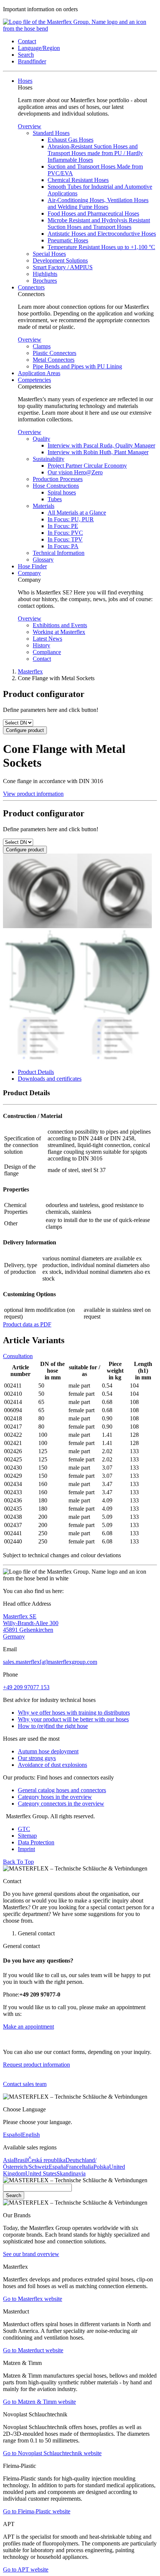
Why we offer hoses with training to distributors (74, 1713)
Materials (44, 506)
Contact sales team (25, 2084)
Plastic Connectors (55, 353)
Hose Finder (32, 566)
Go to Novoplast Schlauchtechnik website (52, 2453)
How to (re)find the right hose (53, 1726)
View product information (33, 794)
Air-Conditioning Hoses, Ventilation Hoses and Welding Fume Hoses (98, 203)
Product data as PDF (27, 1324)
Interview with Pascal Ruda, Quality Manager (101, 445)
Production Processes (58, 479)
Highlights (45, 274)
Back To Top (18, 1862)
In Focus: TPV (65, 539)
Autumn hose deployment (48, 1751)
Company (29, 573)
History (41, 645)
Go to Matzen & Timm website (39, 2402)
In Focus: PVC (65, 533)
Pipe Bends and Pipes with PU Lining (77, 366)
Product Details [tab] (36, 1072)
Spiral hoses (62, 492)
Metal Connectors (54, 360)
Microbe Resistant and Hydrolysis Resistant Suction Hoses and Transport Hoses (99, 224)
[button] (27, 41)
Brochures (45, 281)
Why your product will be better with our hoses (73, 1719)
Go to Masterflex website (33, 2299)
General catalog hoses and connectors (62, 1790)
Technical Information (59, 553)
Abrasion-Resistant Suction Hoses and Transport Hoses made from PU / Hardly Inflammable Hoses (95, 153)
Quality (41, 439)
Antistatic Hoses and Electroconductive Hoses (102, 234)
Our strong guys (37, 1758)
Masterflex (30, 671)
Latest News (47, 639)
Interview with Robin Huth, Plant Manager (98, 452)
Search (14, 2195)
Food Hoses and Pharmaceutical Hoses (93, 213)
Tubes (55, 499)
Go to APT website (26, 2569)
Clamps (42, 346)
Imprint (26, 1849)
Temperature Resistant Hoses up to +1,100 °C (101, 247)
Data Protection (36, 1842)
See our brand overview (31, 2254)
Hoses (25, 81)
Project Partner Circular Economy (87, 466)
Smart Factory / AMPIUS (63, 267)
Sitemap (27, 1836)
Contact (42, 659)
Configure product (25, 730)
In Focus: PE (63, 526)
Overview (30, 126)
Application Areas (39, 373)
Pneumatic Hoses (68, 240)
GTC (24, 1829)
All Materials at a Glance (77, 513)
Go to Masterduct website (33, 2350)
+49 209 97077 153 (26, 1687)
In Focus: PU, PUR (71, 519)
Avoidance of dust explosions (52, 1765)
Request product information (36, 2065)
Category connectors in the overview (61, 1804)
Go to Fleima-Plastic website (37, 2511)
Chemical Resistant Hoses (78, 180)
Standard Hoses (51, 133)
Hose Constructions (56, 486)
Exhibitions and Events (60, 625)
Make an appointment (28, 2027)
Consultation (18, 1356)
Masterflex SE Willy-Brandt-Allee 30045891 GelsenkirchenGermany (31, 1626)
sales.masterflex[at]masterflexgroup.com (50, 1662)
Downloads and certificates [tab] (50, 1079)
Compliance (47, 652)
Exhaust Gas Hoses (71, 140)
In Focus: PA (63, 546)
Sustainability (49, 459)
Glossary (43, 560)
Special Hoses (49, 254)
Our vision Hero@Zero (75, 472)
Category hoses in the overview (55, 1797)
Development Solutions (60, 260)
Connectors (31, 287)
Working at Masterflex (59, 632)
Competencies (34, 380)
